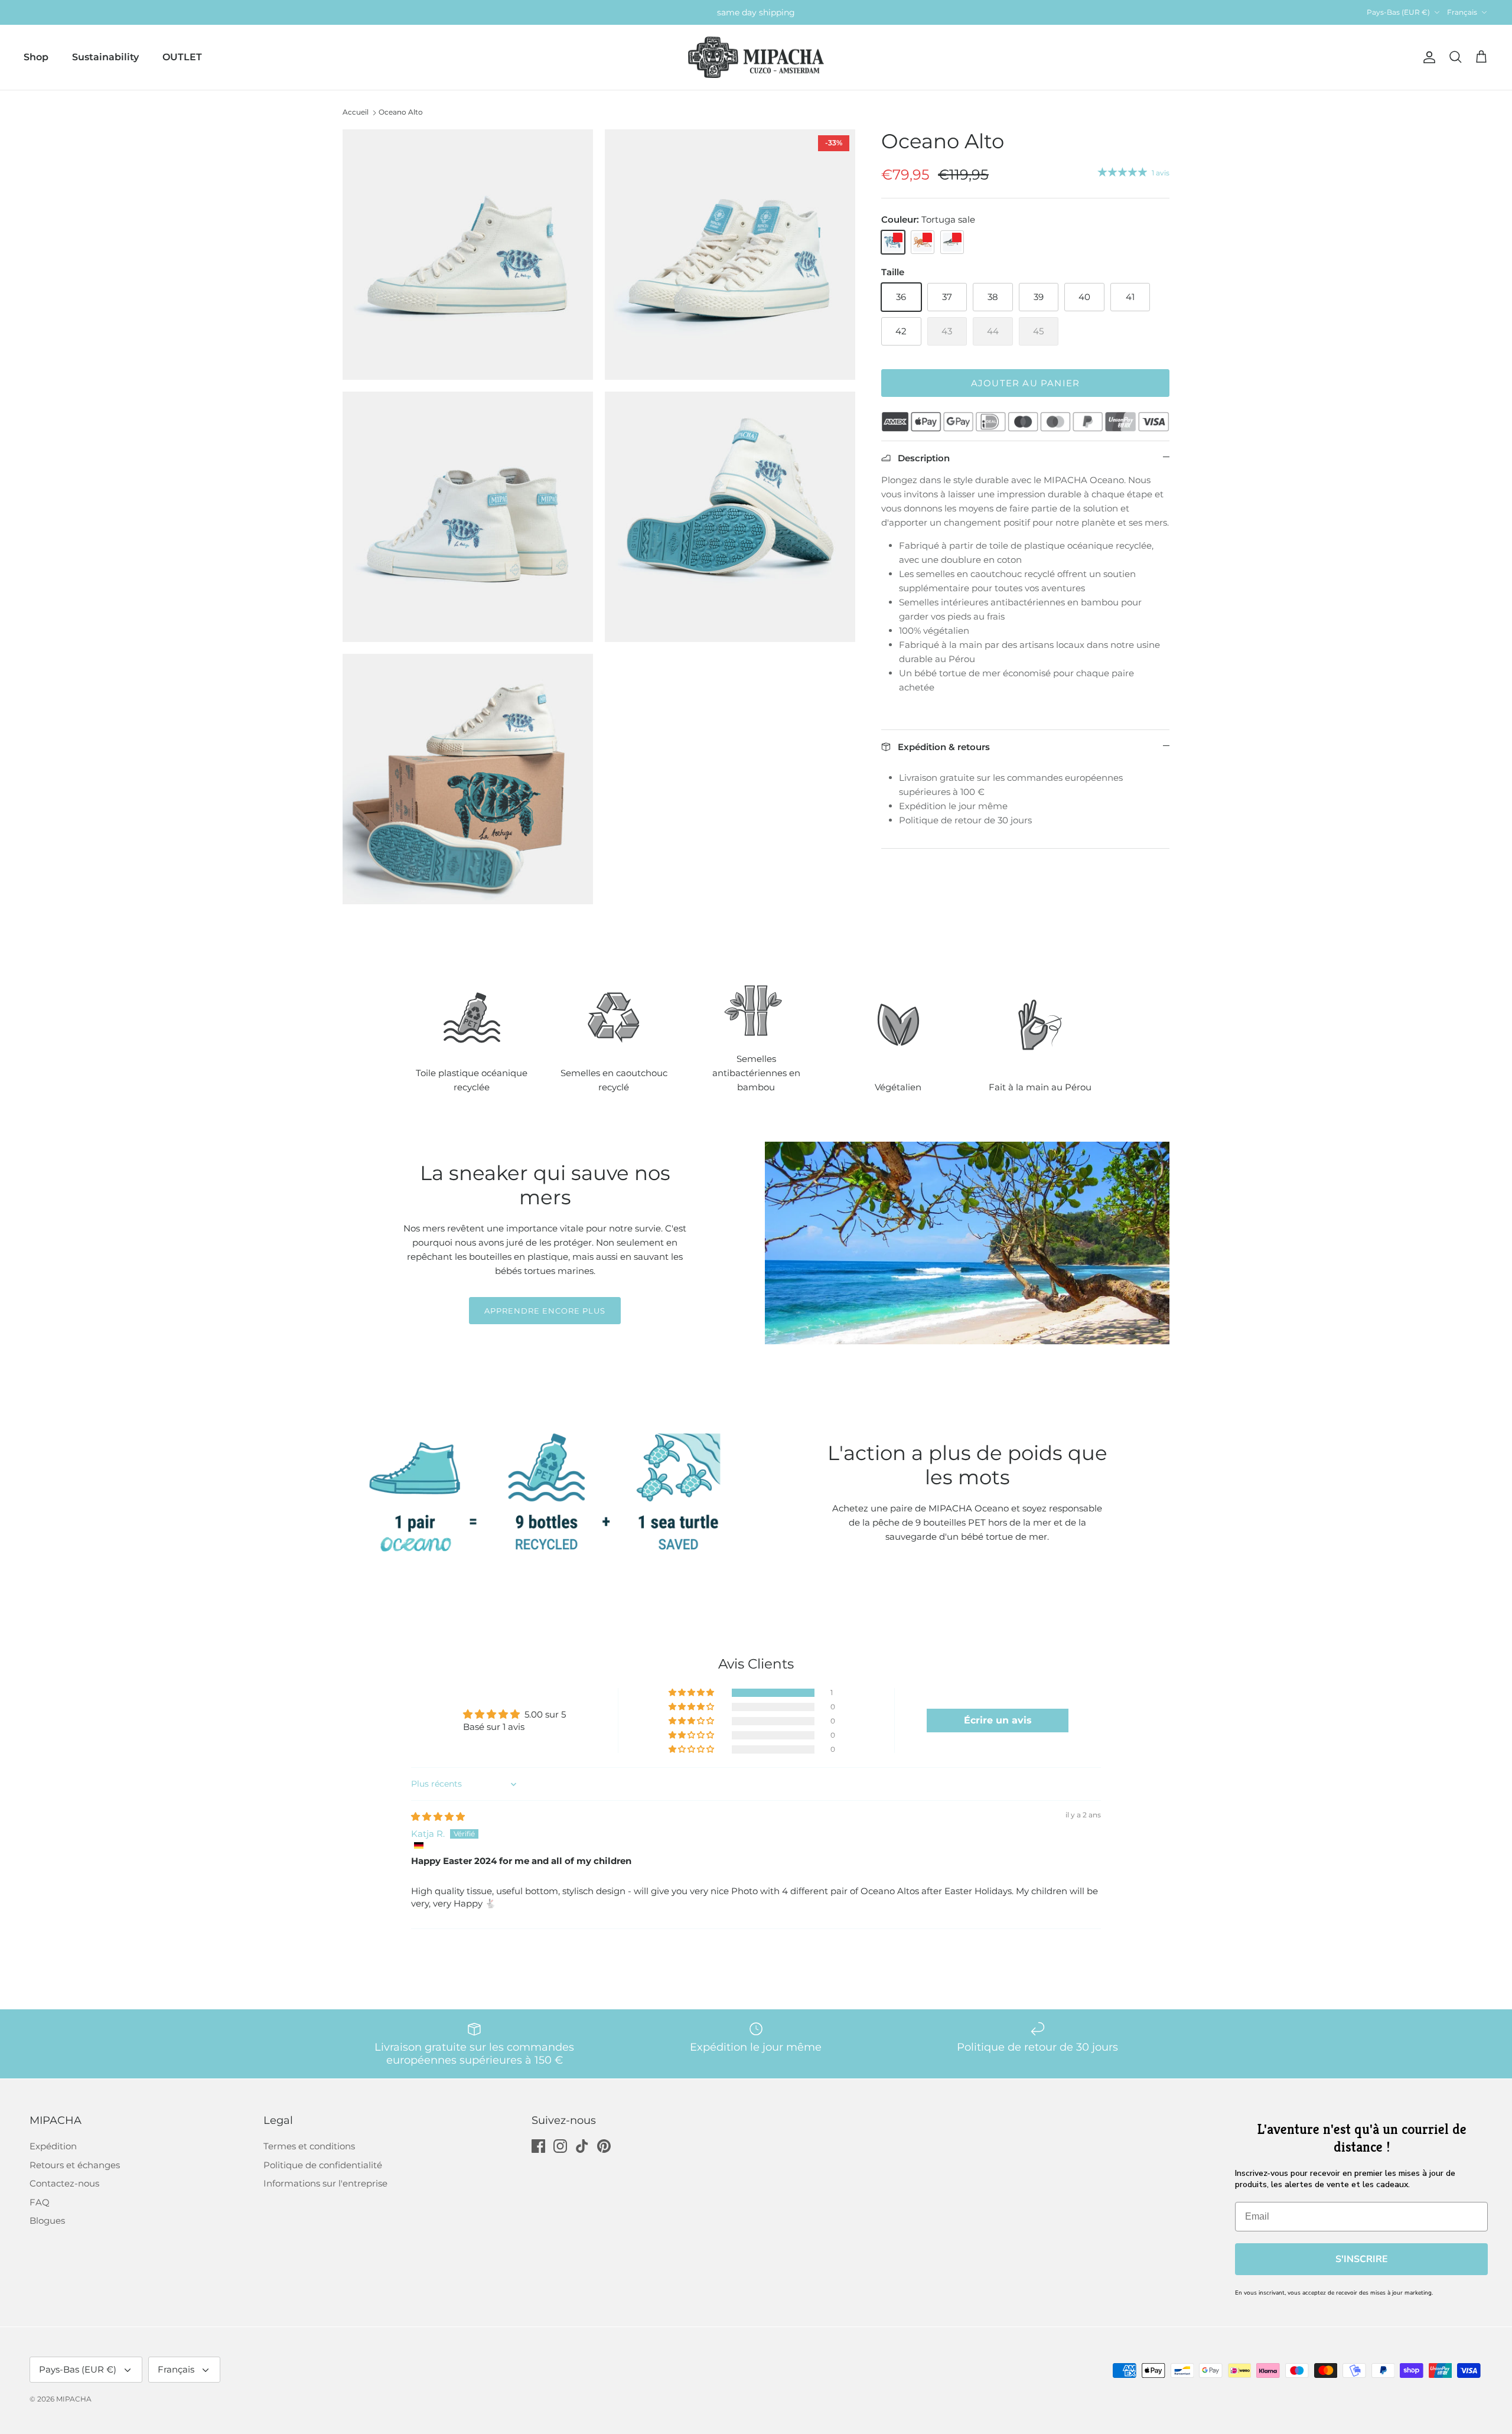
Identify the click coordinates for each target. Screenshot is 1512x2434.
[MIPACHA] (756, 58)
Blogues (47, 2220)
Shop (36, 57)
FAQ (40, 2202)
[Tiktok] (582, 2146)
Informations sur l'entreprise (325, 2183)
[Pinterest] (604, 2146)
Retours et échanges (75, 2165)
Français (1462, 12)
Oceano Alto (401, 112)
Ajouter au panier (1025, 383)
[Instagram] (560, 2146)
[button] (692, 1693)
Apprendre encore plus (545, 1311)
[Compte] (1427, 57)
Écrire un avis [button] (998, 1720)
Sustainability (105, 57)
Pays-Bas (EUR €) (1398, 12)
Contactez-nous (64, 2183)
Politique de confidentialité (323, 2165)
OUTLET (182, 57)
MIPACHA (74, 2399)
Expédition (53, 2146)
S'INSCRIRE (1362, 2259)
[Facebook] (538, 2146)
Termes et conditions (309, 2146)
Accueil (356, 112)
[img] (438, 1816)
